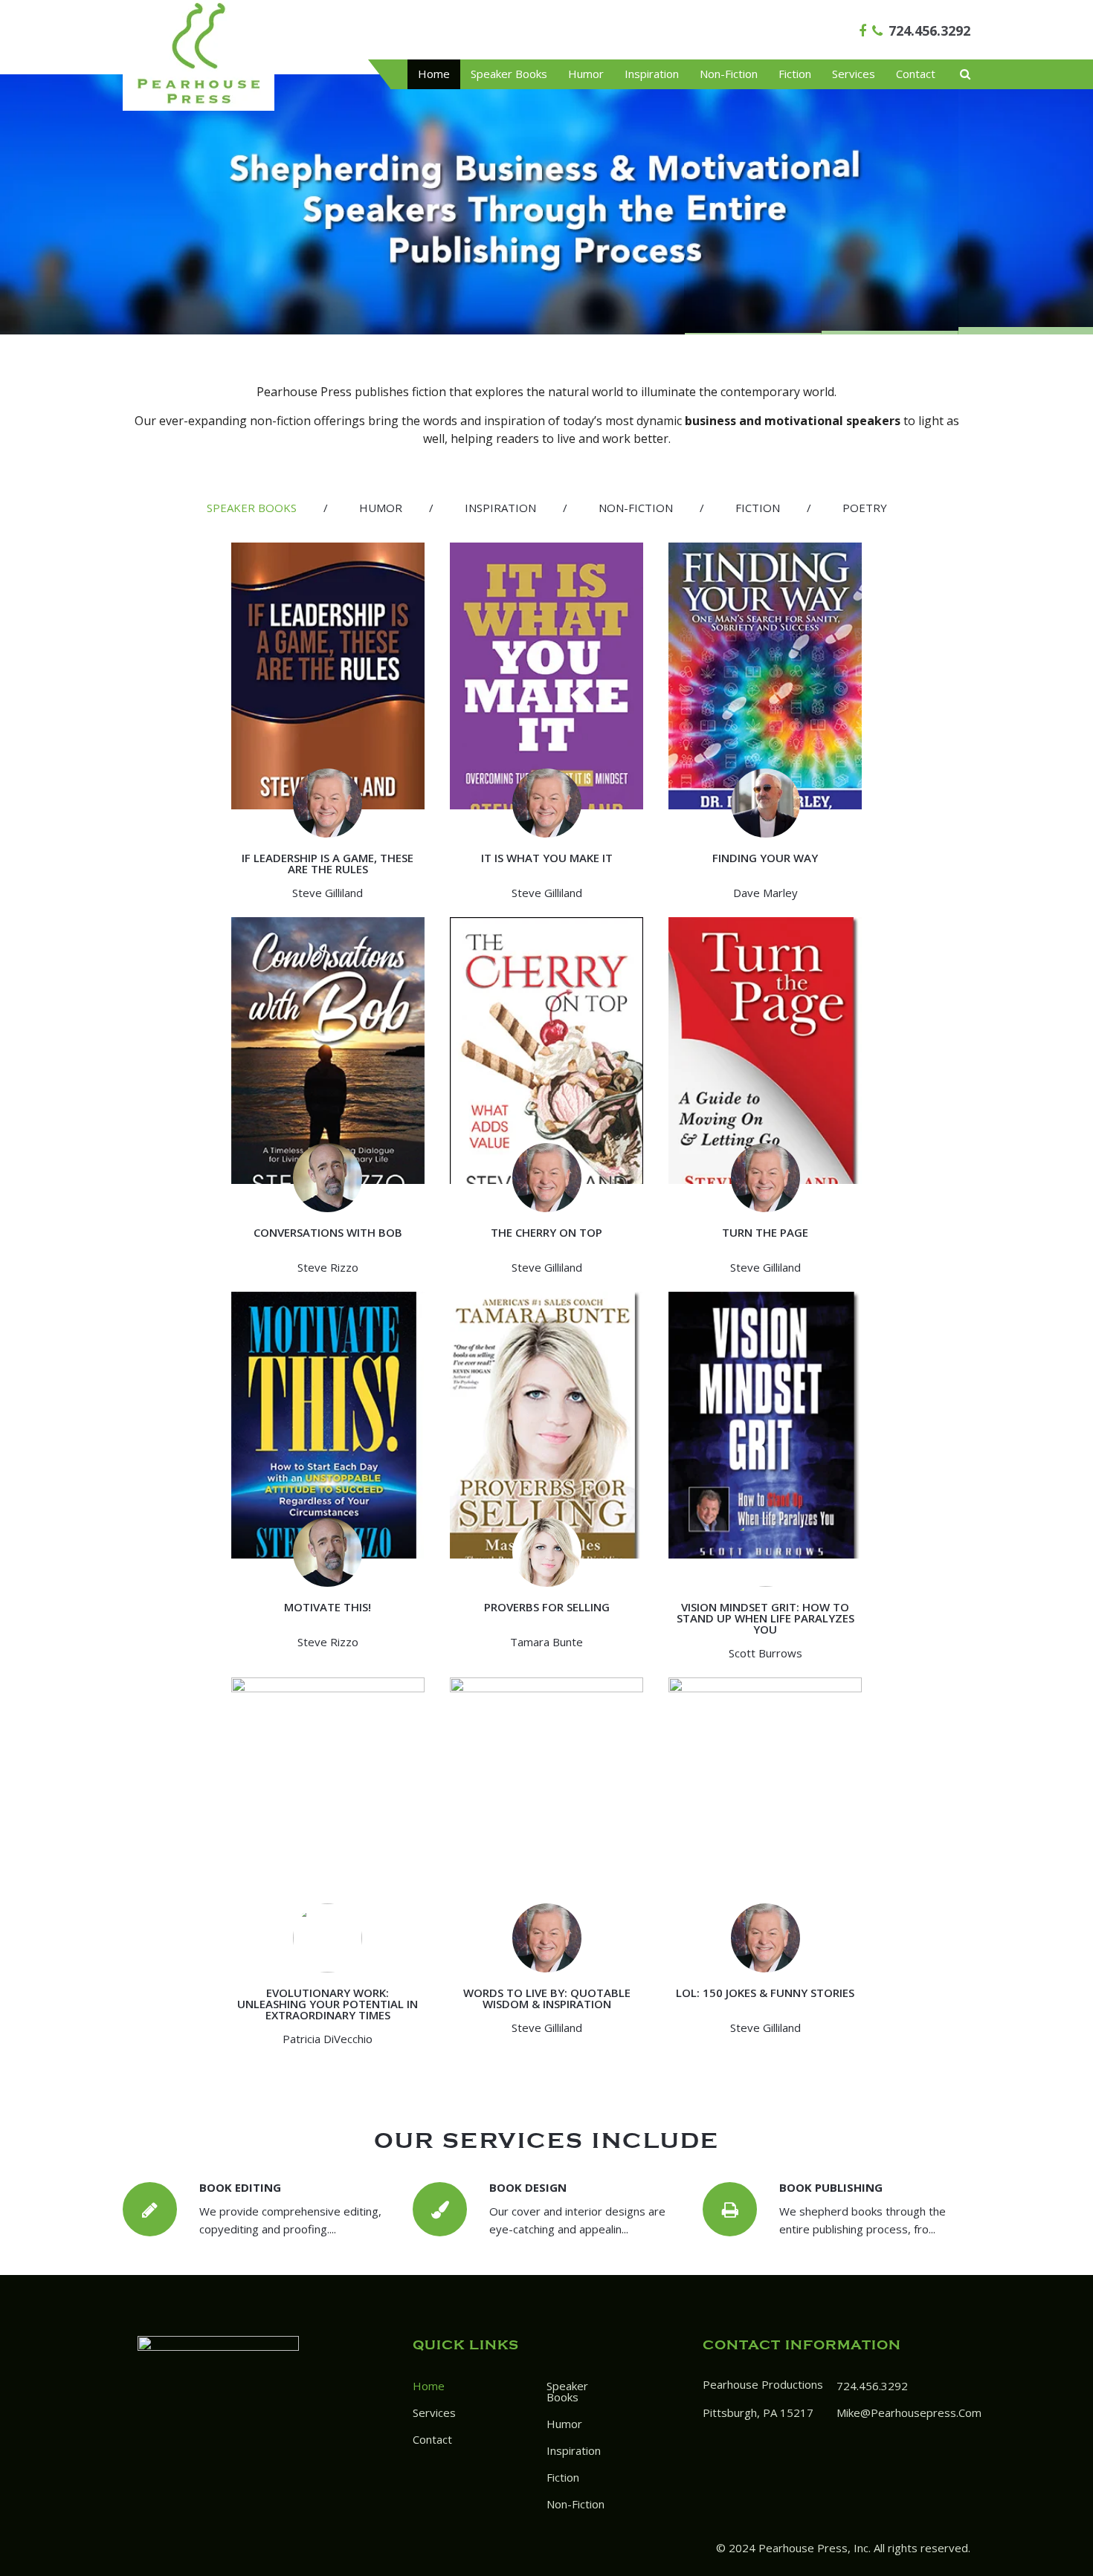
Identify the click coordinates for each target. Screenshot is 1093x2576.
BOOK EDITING (240, 2187)
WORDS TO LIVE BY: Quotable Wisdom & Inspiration (547, 1998)
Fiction (795, 74)
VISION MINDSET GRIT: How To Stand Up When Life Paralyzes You (765, 1618)
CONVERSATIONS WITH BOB (328, 1232)
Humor (586, 74)
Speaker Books (509, 74)
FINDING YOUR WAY (765, 858)
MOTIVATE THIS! (328, 1607)
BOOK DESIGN (528, 2187)
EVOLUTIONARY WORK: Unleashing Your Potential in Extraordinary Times (328, 2004)
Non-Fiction (729, 74)
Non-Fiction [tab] (636, 508)
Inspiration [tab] (500, 508)
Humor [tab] (381, 508)
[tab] (252, 508)
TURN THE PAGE (765, 1232)
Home (434, 74)
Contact (916, 74)
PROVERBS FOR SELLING (547, 1607)
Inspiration (652, 74)
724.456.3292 (929, 30)
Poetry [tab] (865, 508)
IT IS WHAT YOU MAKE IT (547, 858)
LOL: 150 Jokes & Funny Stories (765, 1993)
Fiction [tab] (758, 508)
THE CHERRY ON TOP (546, 1232)
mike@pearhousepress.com (909, 2412)
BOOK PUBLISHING (831, 2187)
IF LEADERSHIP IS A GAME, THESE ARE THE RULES (328, 863)
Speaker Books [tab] (252, 508)
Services (854, 74)
